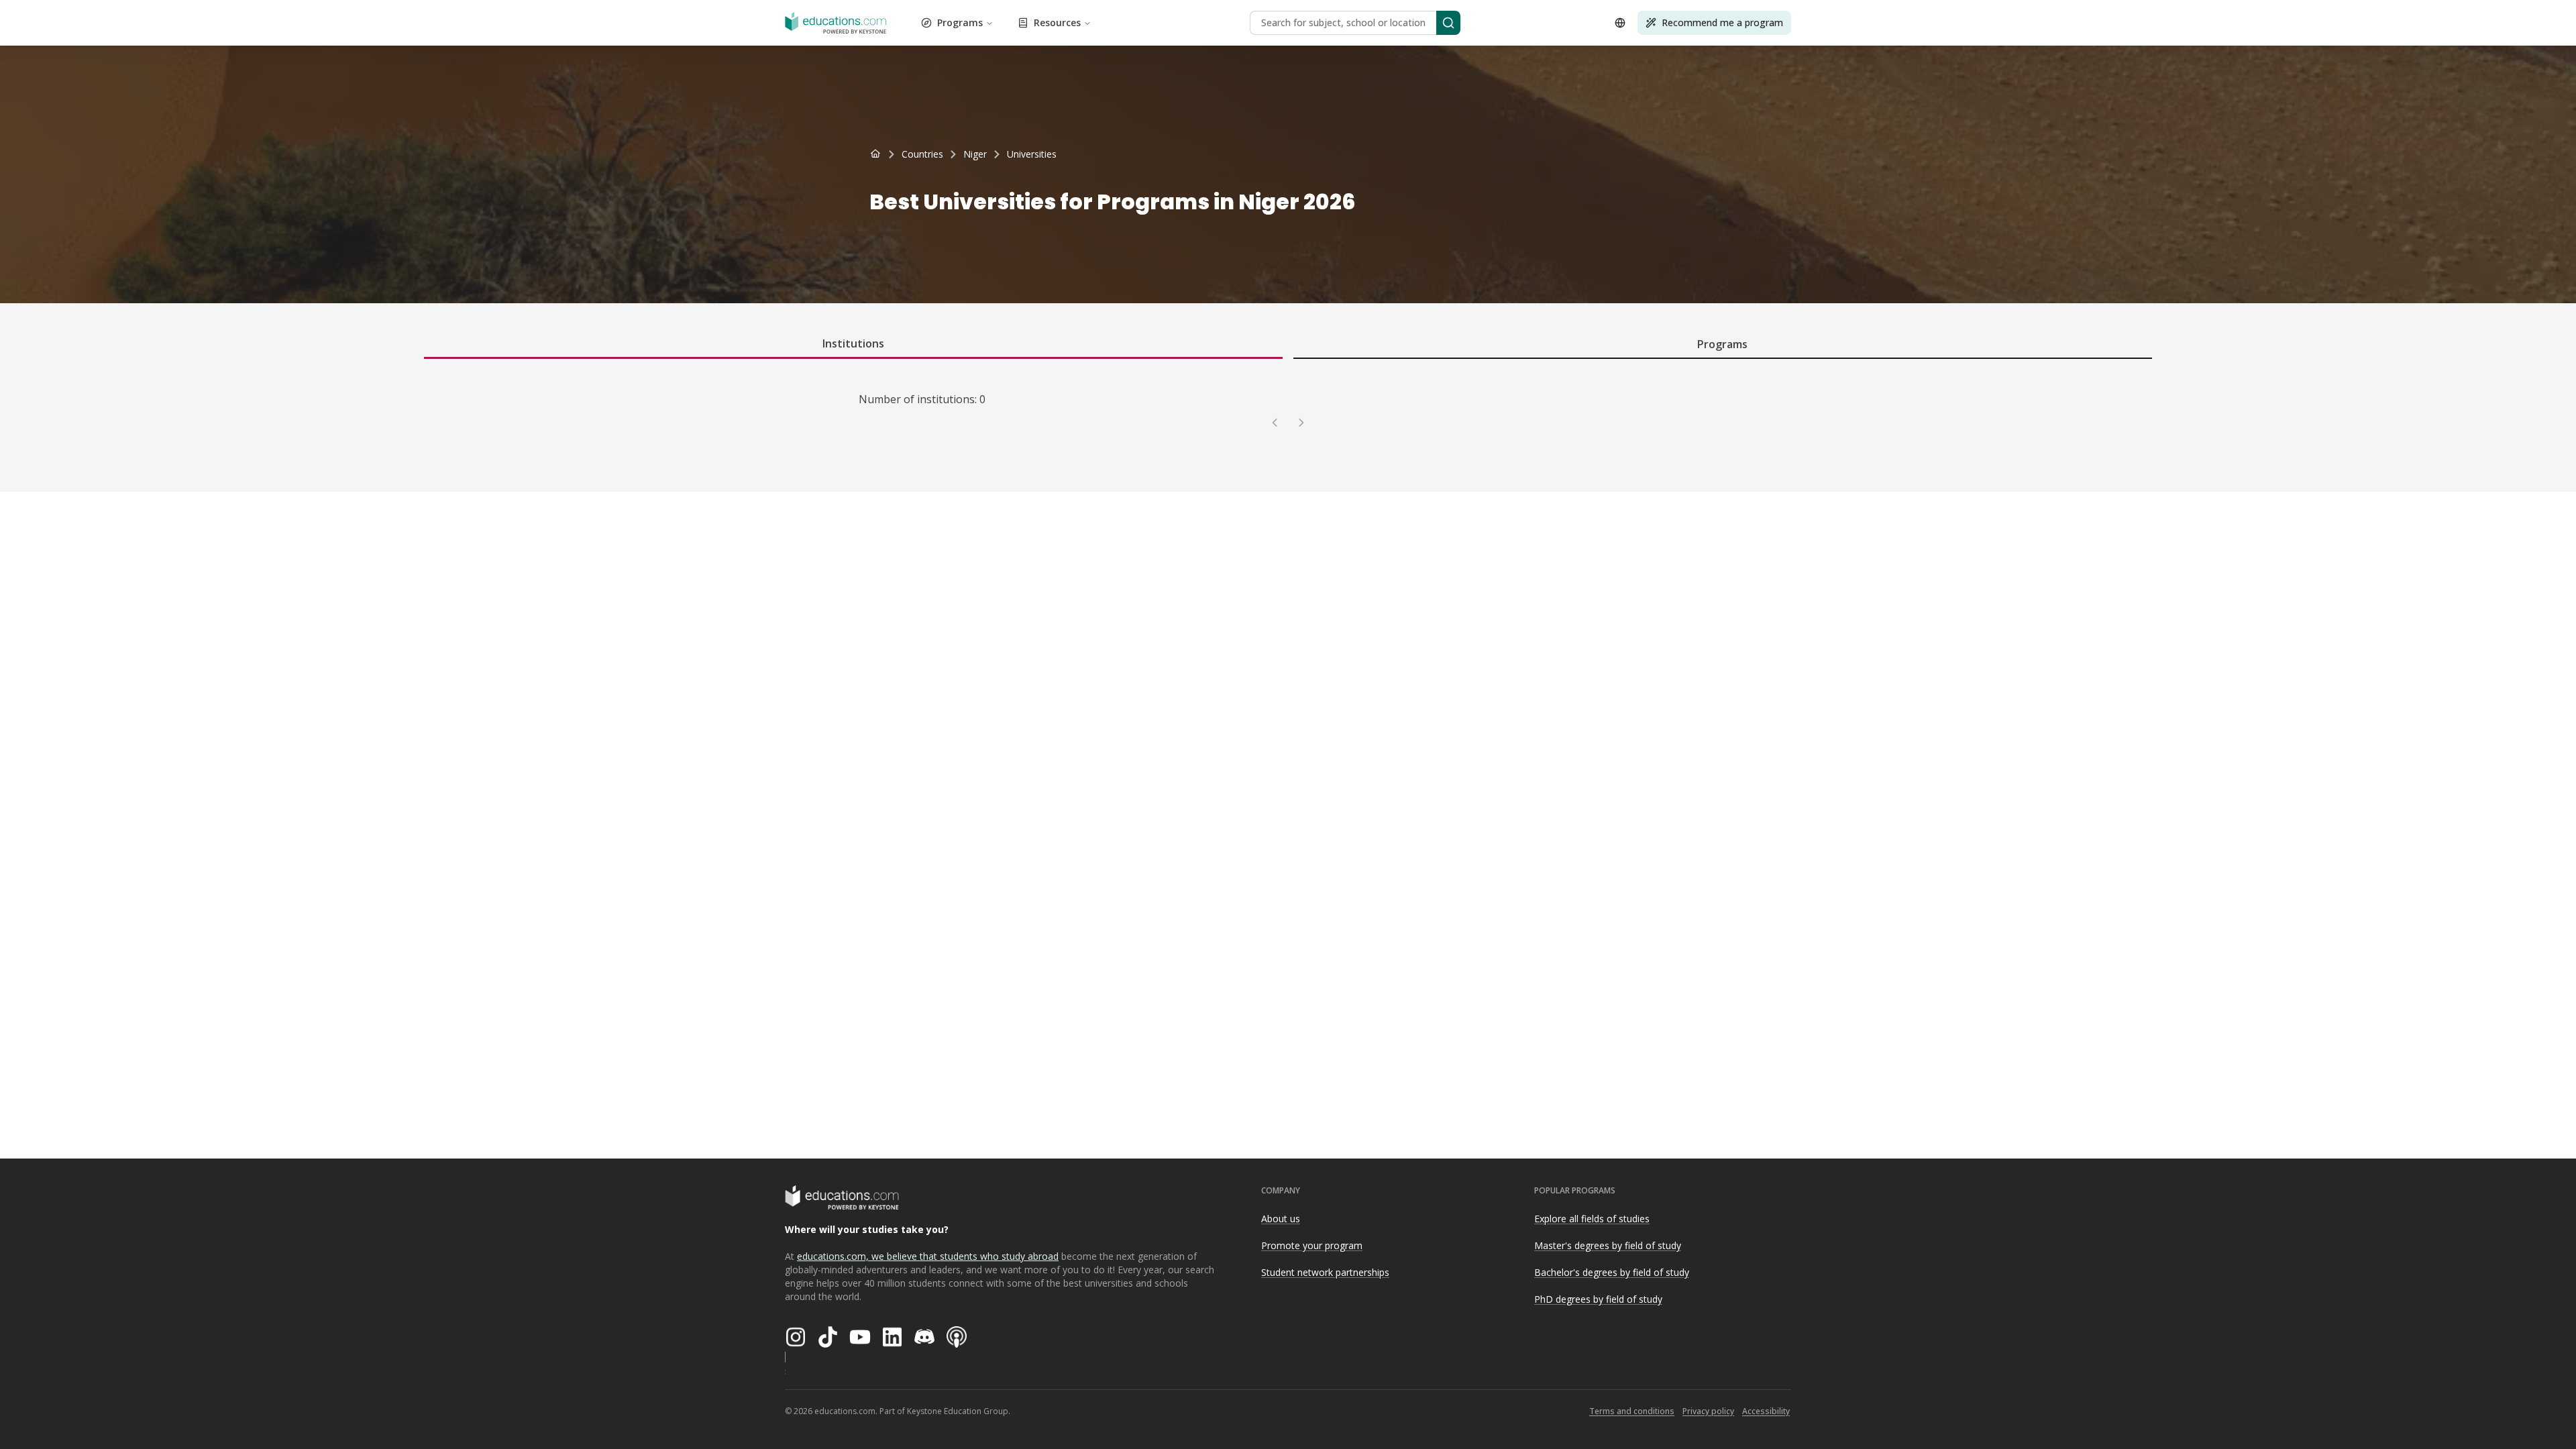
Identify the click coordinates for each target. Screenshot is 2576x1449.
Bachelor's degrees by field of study (1612, 1272)
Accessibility (1766, 1411)
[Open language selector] (1620, 23)
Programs (960, 22)
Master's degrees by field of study (1608, 1245)
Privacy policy (1708, 1411)
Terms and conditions (1632, 1411)
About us (1281, 1219)
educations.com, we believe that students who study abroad (928, 1256)
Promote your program (1312, 1245)
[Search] (1448, 23)
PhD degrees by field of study (1598, 1299)
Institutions (853, 343)
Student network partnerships (1325, 1272)
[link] (1032, 154)
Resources (1057, 22)
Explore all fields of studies (1592, 1219)
